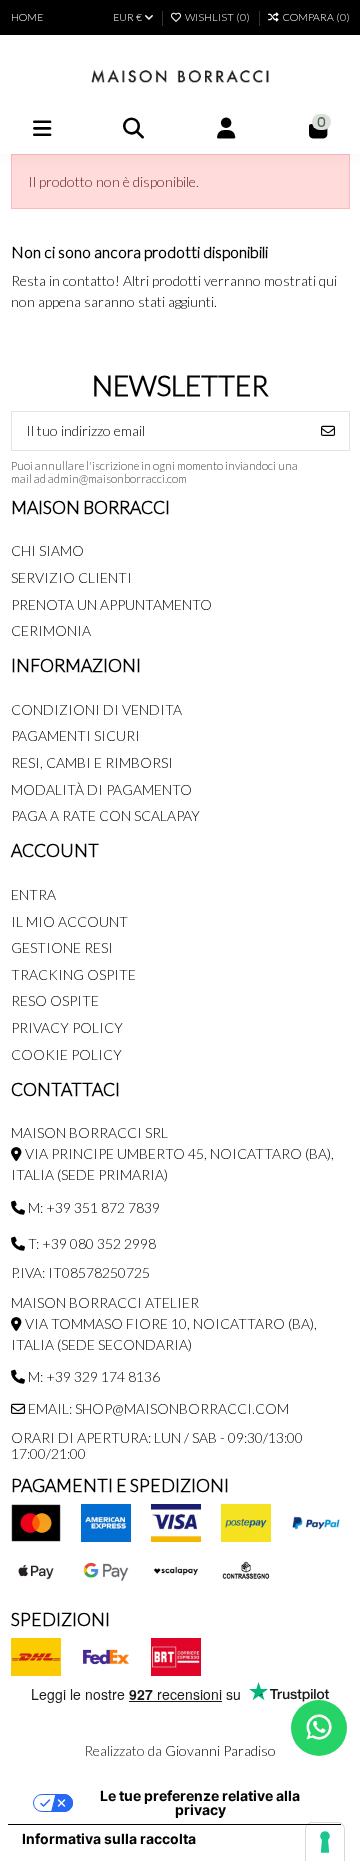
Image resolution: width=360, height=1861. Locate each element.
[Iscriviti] (328, 431)
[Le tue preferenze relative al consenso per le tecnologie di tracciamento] (325, 1842)
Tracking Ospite (73, 974)
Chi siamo (47, 550)
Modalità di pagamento (101, 789)
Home (27, 17)
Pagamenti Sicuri (75, 735)
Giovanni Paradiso (220, 1750)
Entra (33, 894)
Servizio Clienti (71, 577)
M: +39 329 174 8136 (92, 1376)
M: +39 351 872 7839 (92, 1207)
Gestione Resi (62, 947)
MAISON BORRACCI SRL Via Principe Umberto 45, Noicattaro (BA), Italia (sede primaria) (172, 1153)
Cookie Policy (66, 1054)
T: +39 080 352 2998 (90, 1243)
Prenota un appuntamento (111, 604)
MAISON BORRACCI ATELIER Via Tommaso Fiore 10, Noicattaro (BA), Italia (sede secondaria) (164, 1323)
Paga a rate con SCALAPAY (105, 815)
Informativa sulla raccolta (109, 1838)
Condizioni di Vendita (96, 709)
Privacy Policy (67, 1027)
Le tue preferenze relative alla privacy (200, 1802)
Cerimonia (51, 630)
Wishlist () (217, 17)
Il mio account (69, 921)
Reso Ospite (55, 1000)
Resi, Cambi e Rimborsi (92, 762)
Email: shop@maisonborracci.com (157, 1408)
